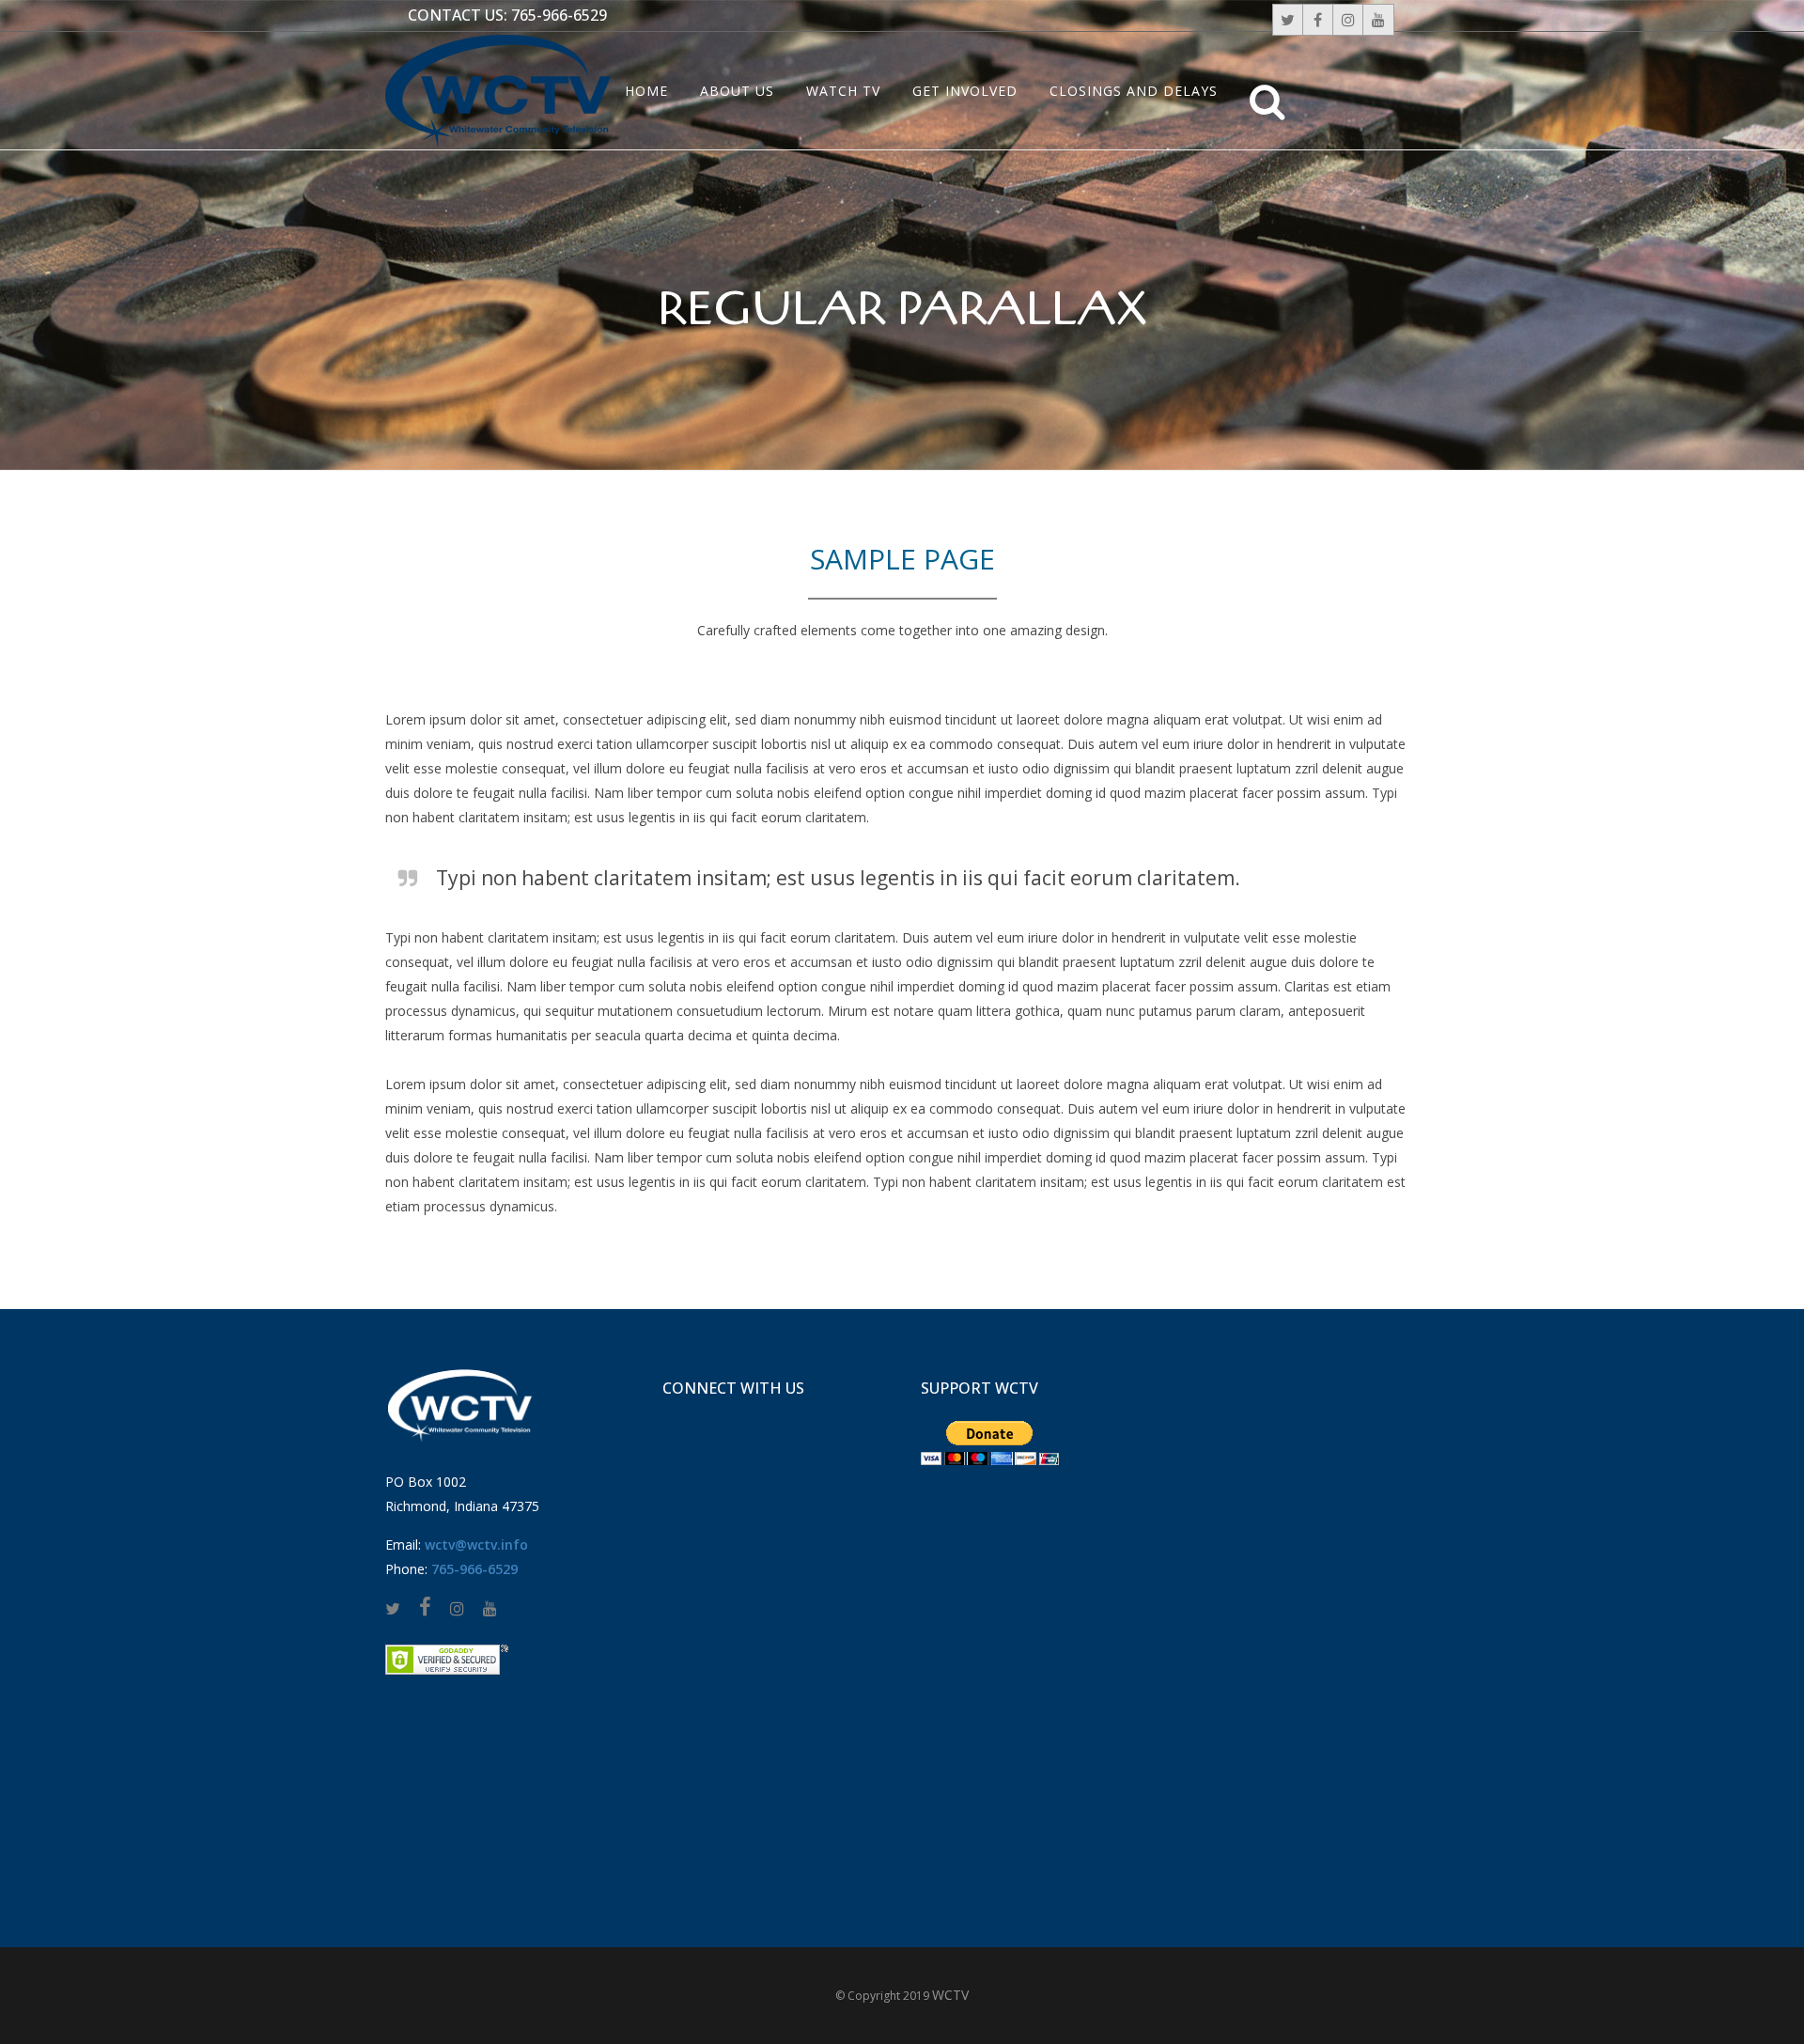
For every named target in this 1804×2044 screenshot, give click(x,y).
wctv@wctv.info (476, 1545)
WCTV (950, 1995)
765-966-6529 (559, 15)
